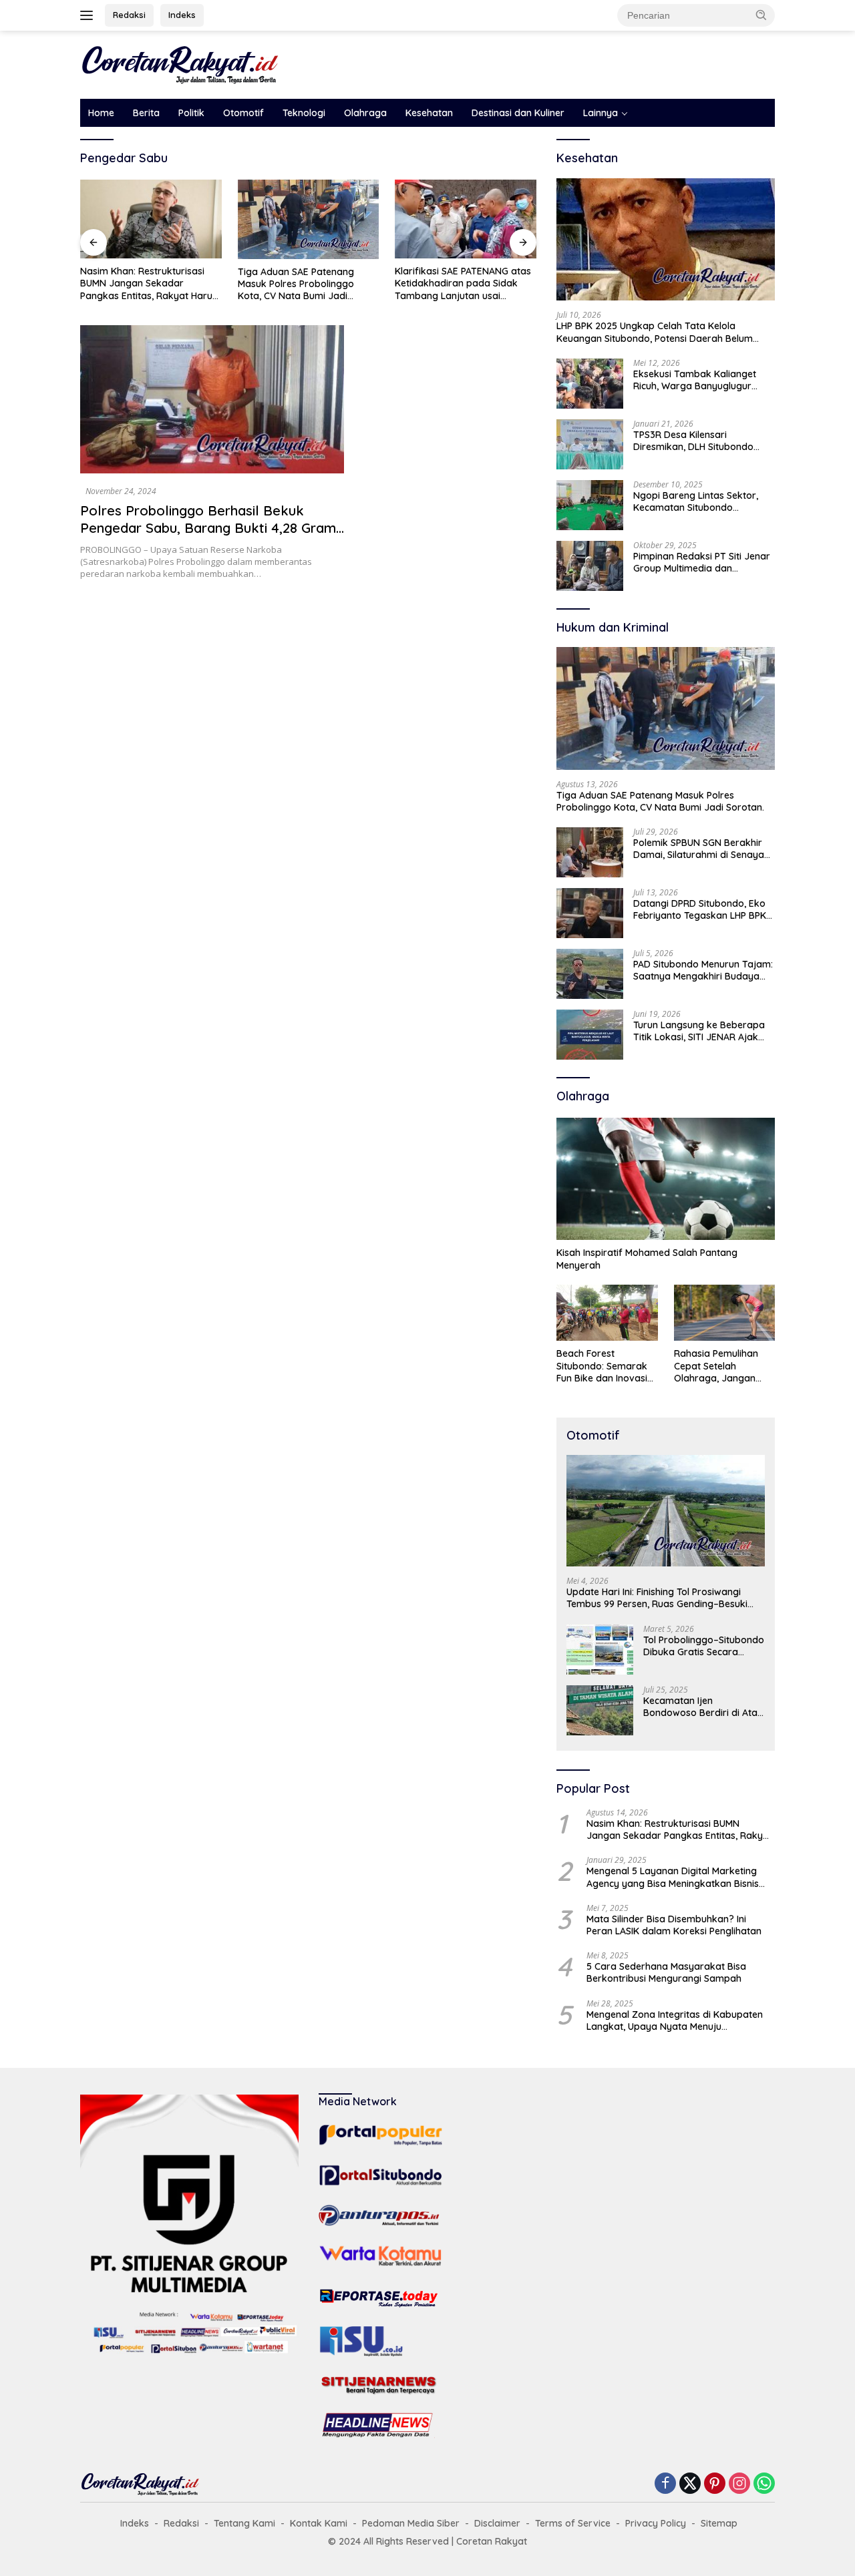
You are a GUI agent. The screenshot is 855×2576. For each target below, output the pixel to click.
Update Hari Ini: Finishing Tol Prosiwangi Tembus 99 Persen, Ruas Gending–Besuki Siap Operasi (657, 1598)
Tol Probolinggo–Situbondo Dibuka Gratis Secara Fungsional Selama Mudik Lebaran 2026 (704, 1646)
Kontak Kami (319, 2523)
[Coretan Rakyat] (180, 64)
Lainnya (601, 113)
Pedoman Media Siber (411, 2523)
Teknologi (304, 113)
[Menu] (89, 15)
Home (101, 113)
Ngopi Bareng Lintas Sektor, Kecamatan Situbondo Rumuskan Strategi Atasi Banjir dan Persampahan (702, 501)
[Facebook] (665, 2484)
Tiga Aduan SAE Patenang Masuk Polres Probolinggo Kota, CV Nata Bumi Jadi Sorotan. (296, 284)
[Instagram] (739, 2484)
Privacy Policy (656, 2523)
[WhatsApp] (764, 2484)
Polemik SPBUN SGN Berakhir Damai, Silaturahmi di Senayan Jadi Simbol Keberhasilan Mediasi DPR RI (701, 849)
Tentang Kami (244, 2523)
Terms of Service (573, 2523)
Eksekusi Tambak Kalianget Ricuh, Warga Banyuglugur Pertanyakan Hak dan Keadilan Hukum (703, 380)
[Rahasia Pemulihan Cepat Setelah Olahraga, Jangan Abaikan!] (724, 1313)
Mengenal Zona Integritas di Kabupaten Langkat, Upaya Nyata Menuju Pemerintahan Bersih (675, 2020)
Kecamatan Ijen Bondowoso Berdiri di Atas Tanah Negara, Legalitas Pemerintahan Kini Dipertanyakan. (703, 1707)
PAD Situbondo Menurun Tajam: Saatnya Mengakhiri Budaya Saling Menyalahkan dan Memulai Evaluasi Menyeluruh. (703, 970)
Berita (146, 113)
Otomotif (243, 113)
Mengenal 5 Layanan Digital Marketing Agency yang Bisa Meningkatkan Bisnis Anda (673, 1877)
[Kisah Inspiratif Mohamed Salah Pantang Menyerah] (666, 1179)
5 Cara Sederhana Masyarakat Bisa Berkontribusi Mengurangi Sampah (666, 1972)
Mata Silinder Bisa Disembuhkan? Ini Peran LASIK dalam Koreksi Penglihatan (674, 1925)
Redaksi (129, 15)
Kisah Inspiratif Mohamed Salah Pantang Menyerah (647, 1259)
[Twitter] (690, 2484)
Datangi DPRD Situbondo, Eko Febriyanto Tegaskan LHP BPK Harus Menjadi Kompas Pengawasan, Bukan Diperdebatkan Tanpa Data (700, 909)
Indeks (182, 15)
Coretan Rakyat (492, 2541)
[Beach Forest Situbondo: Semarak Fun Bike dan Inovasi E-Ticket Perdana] (607, 1313)
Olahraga (365, 113)
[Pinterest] (715, 2484)
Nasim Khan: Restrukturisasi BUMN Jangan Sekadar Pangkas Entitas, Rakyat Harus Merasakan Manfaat (149, 283)
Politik (191, 113)
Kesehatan (429, 113)
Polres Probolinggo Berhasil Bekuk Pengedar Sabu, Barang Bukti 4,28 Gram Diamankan (208, 528)
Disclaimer (497, 2523)
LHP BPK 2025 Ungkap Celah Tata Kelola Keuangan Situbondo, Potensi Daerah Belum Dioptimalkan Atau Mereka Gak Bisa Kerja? (655, 332)
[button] (761, 15)
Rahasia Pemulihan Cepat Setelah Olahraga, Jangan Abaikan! (716, 1366)
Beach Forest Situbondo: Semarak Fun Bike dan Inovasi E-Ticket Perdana (602, 1366)
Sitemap (719, 2523)
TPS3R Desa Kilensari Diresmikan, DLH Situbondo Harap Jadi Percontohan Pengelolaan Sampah (693, 441)
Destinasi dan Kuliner (518, 113)
